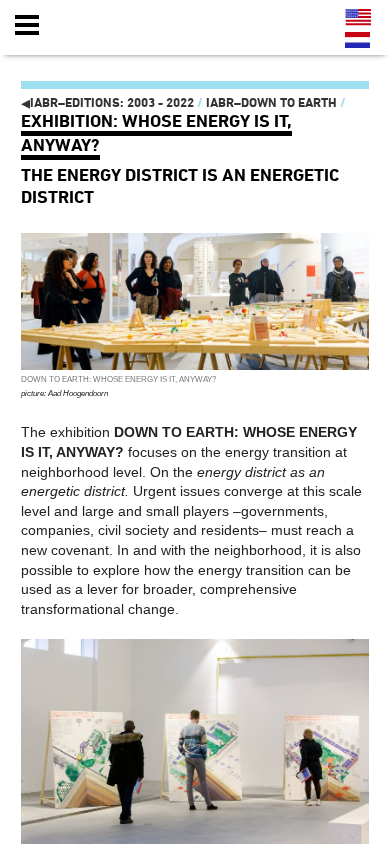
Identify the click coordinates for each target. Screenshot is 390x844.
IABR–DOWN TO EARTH (271, 102)
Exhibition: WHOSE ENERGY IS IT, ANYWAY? (156, 132)
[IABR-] (133, 26)
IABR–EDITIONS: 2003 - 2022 (107, 102)
